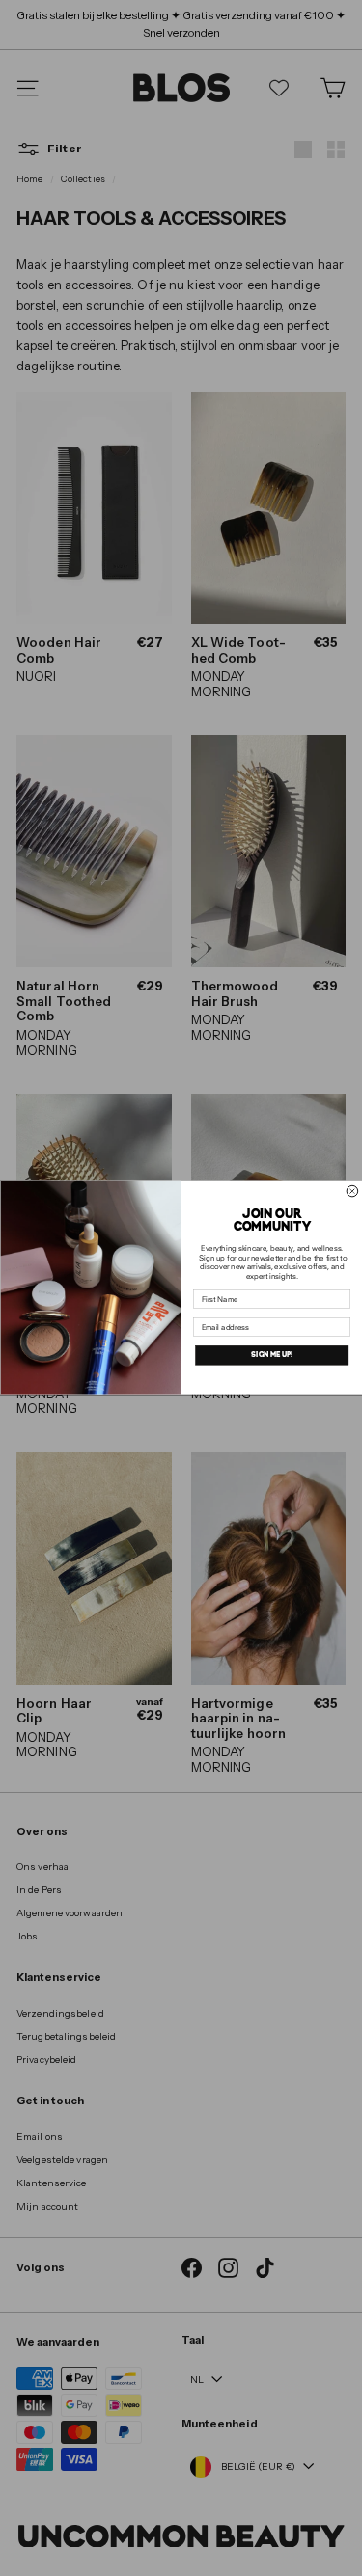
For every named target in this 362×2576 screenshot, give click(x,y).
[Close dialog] (352, 1192)
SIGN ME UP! (272, 1356)
